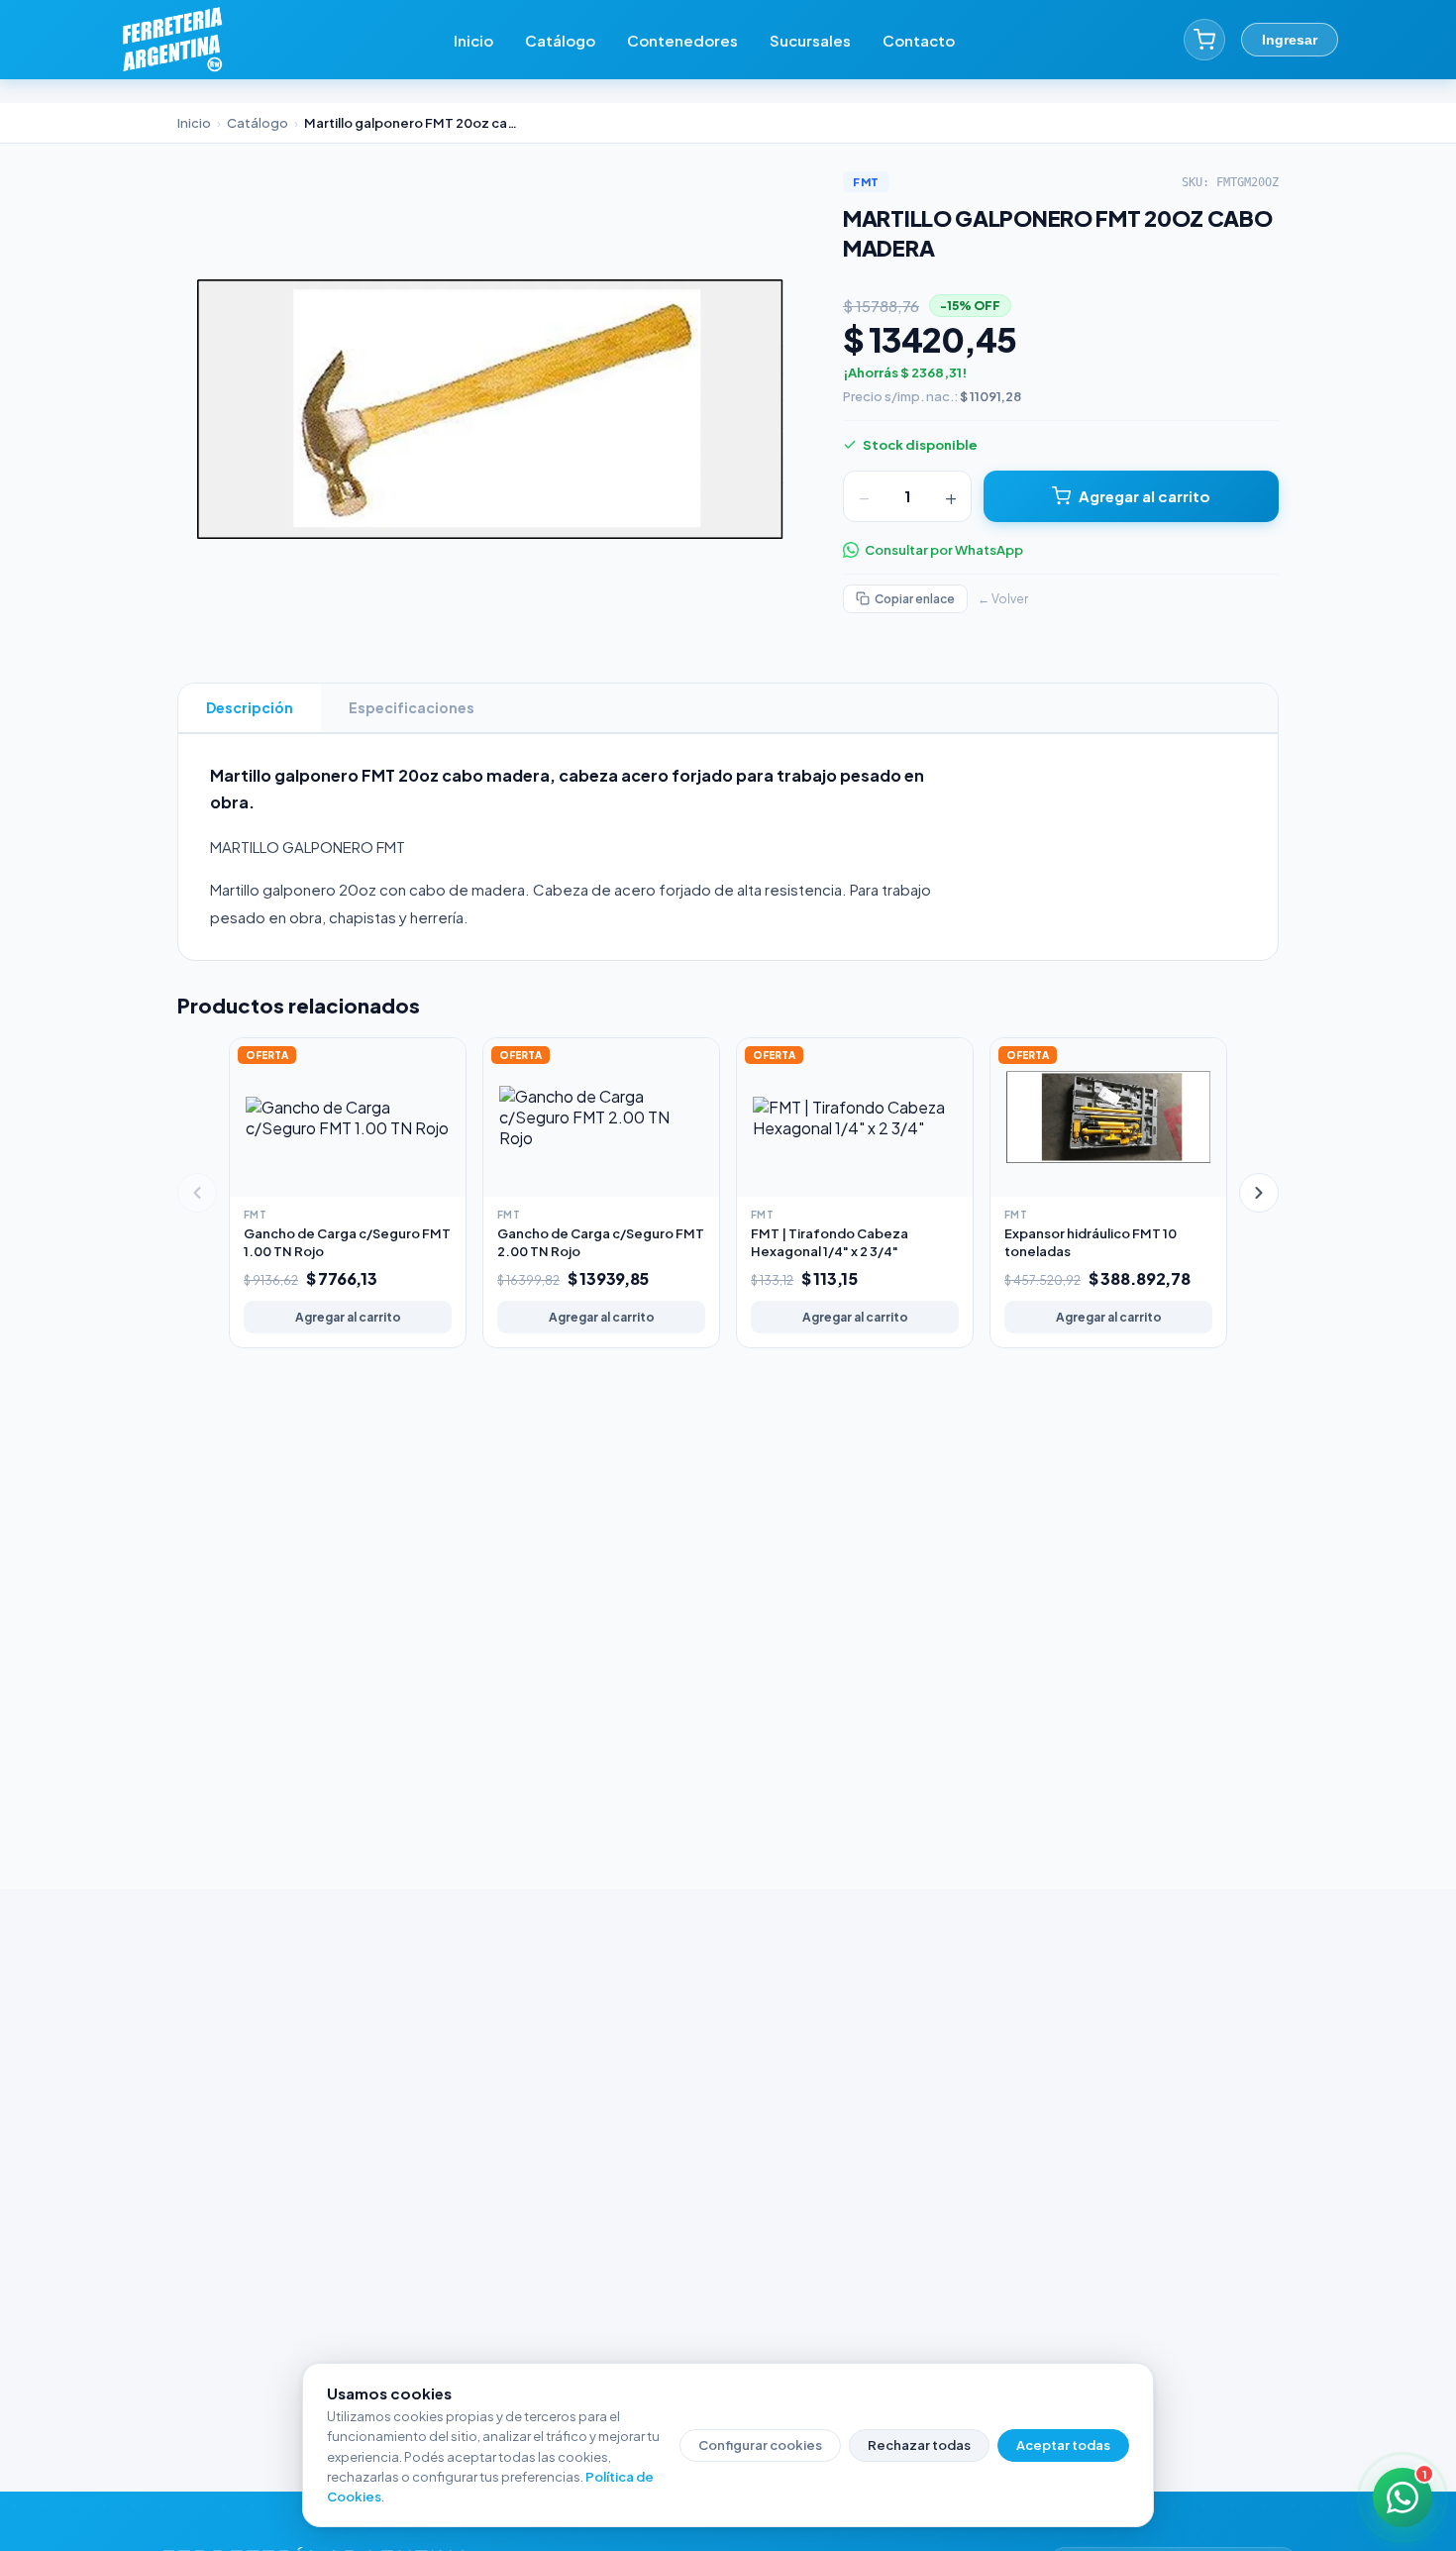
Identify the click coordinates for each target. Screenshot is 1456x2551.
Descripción (250, 707)
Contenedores (682, 40)
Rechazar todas (919, 2445)
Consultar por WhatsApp (944, 550)
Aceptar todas (1063, 2445)
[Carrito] (1204, 40)
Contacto (919, 40)
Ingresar (1290, 40)
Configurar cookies (760, 2445)
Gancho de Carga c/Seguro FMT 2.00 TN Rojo (601, 1242)
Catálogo (560, 40)
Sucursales (810, 40)
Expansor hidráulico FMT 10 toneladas (1091, 1242)
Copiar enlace (915, 599)
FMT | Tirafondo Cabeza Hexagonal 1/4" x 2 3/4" (830, 1242)
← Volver (1003, 599)
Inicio (473, 40)
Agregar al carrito (1144, 496)
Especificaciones (412, 707)
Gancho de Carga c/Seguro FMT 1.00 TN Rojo (347, 1242)
